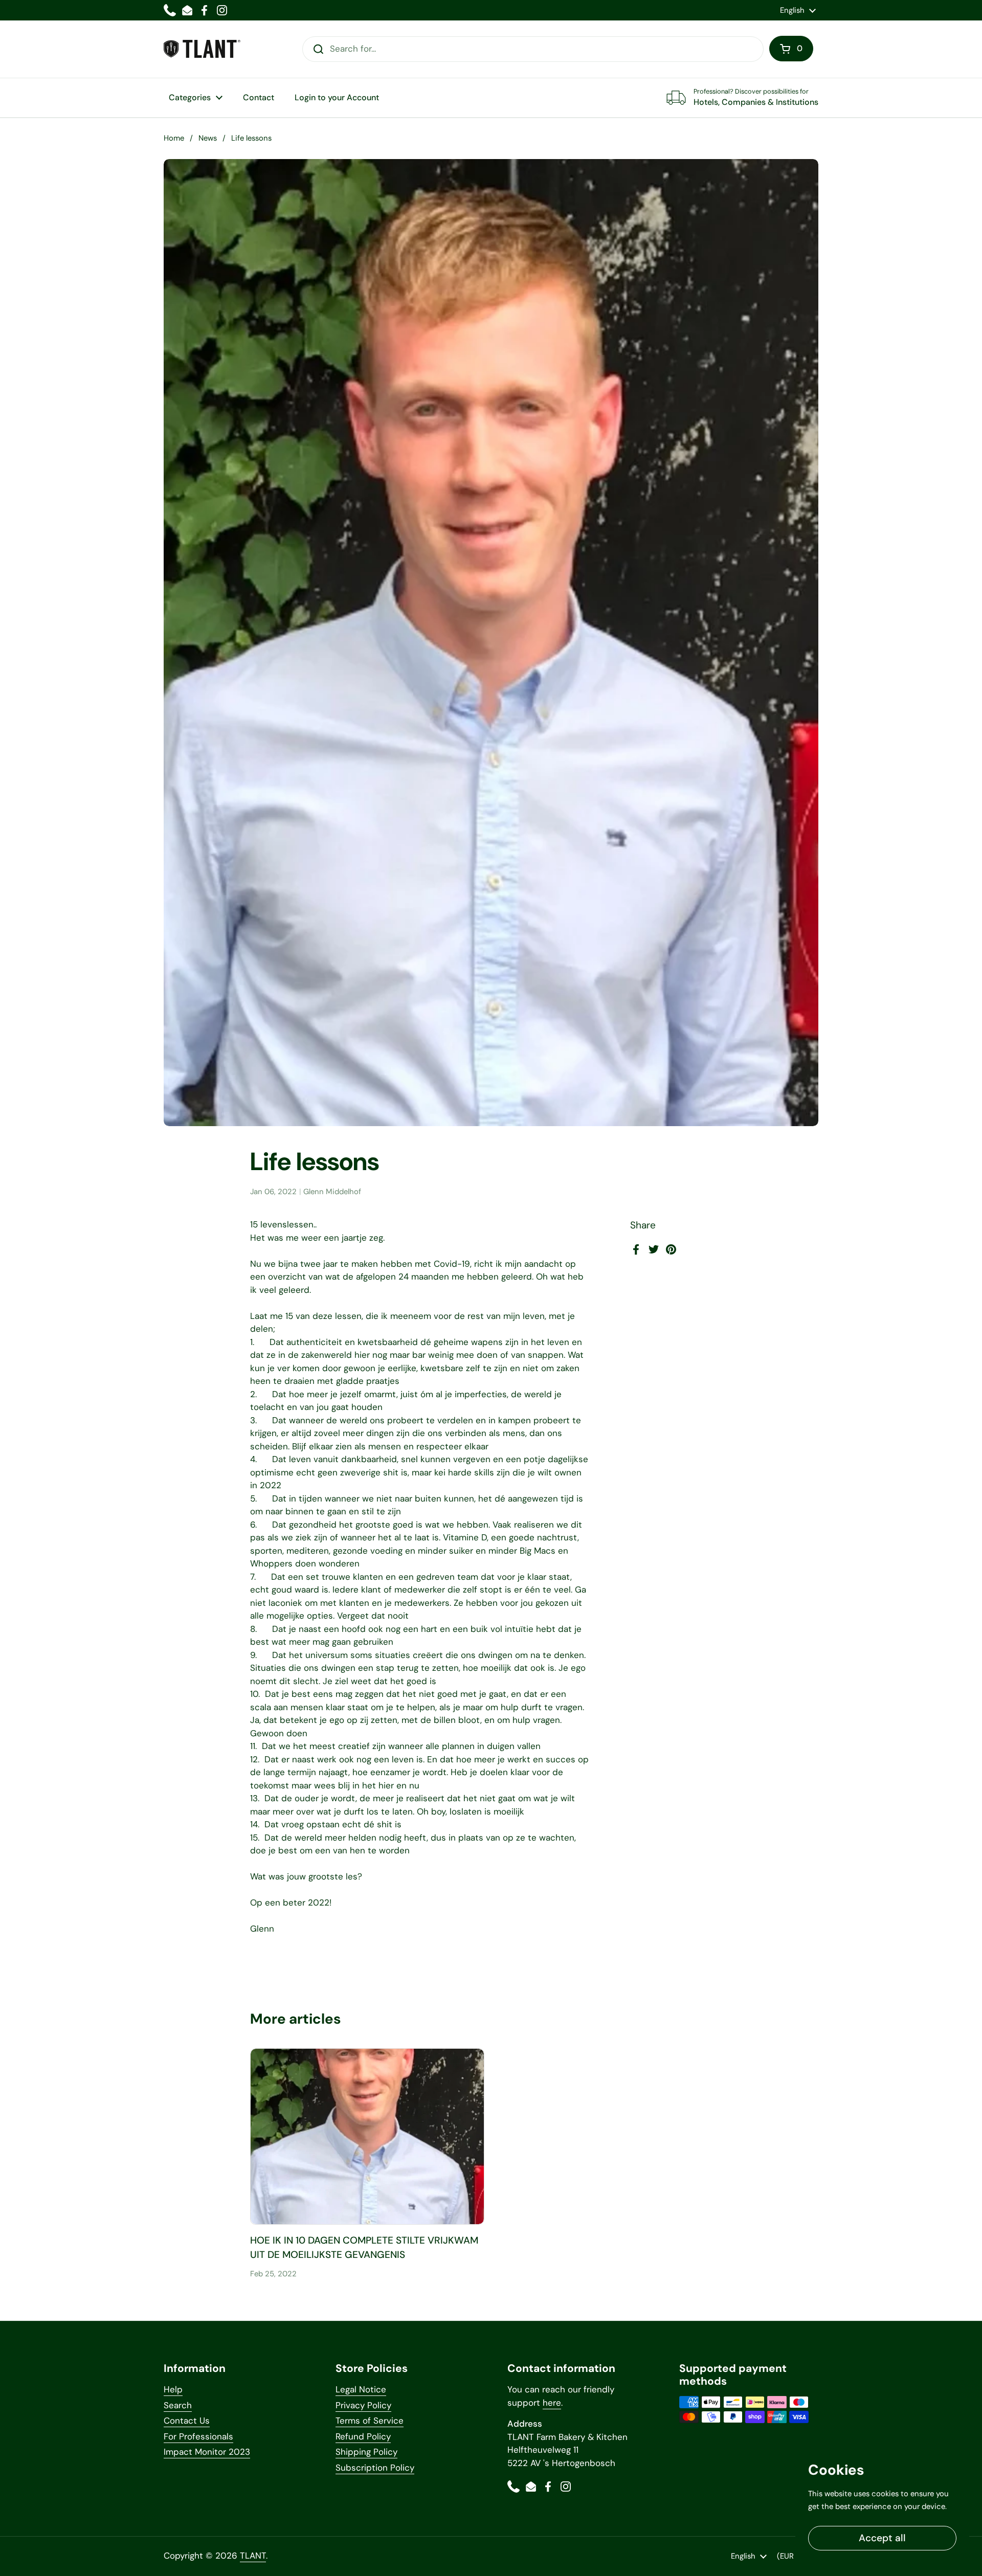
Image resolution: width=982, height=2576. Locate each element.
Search (178, 2405)
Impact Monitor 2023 (207, 2452)
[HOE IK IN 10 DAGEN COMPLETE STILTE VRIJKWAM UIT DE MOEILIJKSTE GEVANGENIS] (367, 2136)
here (552, 2403)
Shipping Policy (366, 2452)
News (208, 138)
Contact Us (187, 2421)
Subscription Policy (375, 2468)
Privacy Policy (363, 2405)
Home (174, 138)
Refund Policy (363, 2436)
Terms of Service (370, 2421)
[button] (791, 49)
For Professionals (198, 2436)
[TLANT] (202, 49)
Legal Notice (361, 2389)
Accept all (882, 2538)
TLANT (253, 2556)
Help (173, 2389)
